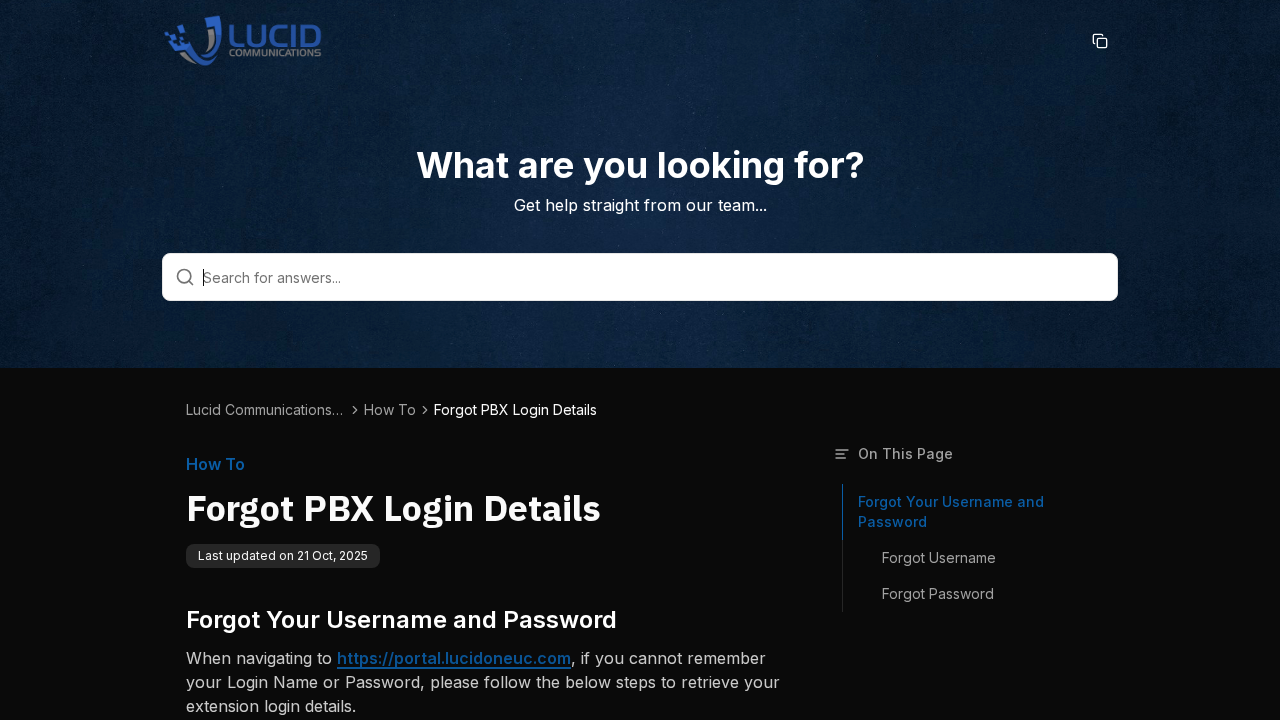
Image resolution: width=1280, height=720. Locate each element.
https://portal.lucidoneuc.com (454, 658)
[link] (515, 410)
